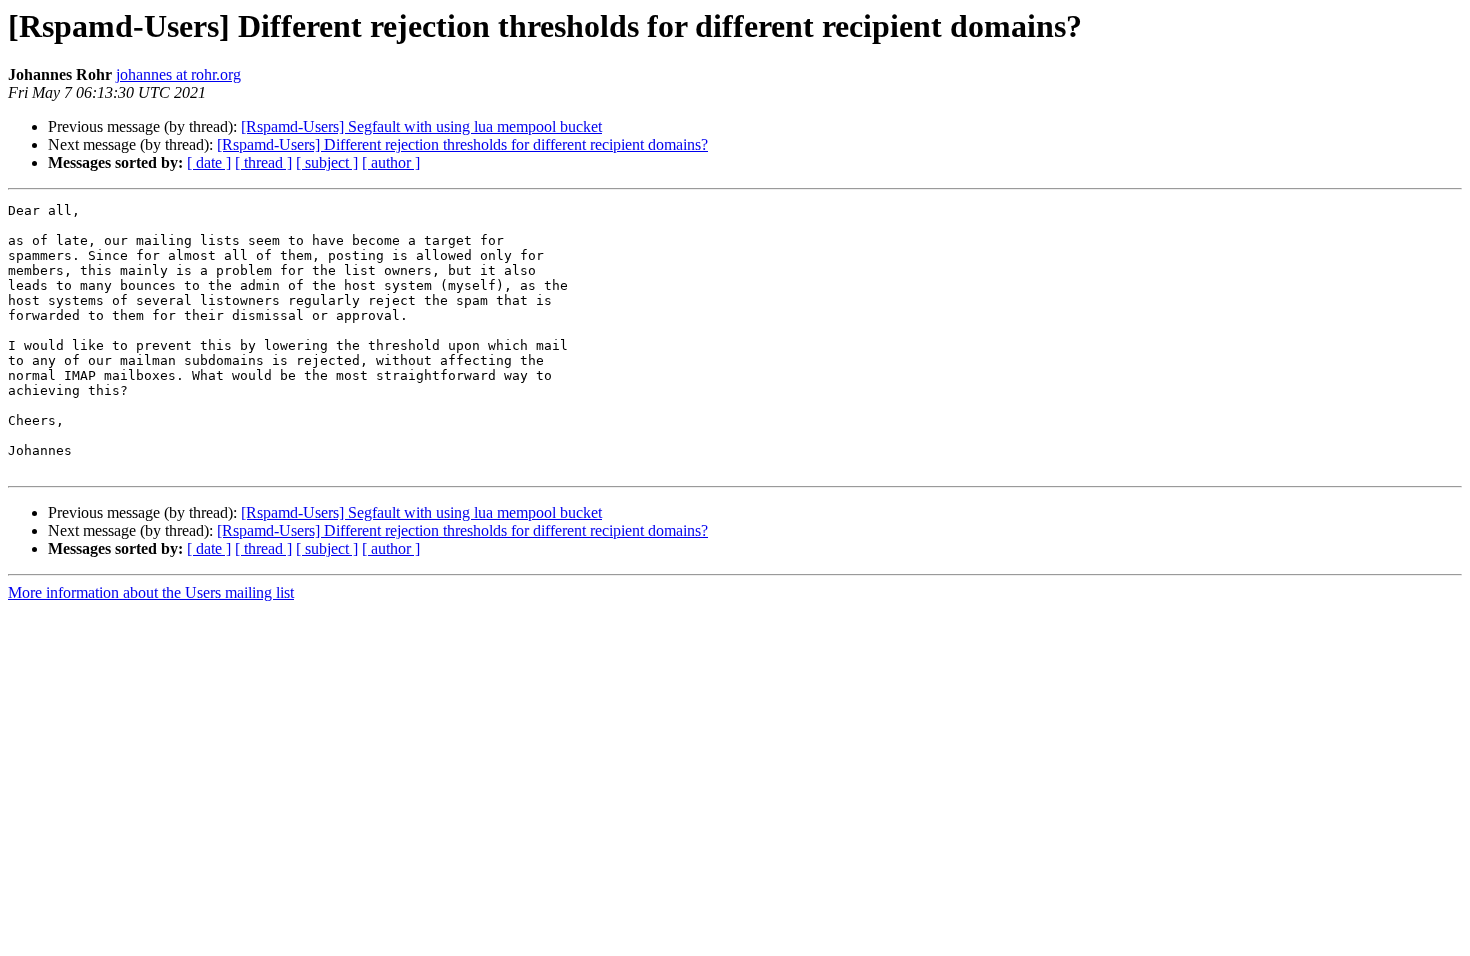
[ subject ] (327, 162)
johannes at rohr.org (178, 74)
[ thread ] (263, 162)
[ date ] (209, 162)
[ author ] (391, 162)
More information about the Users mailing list (151, 592)
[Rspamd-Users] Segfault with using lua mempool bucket (421, 126)
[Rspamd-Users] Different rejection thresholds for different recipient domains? (462, 144)
